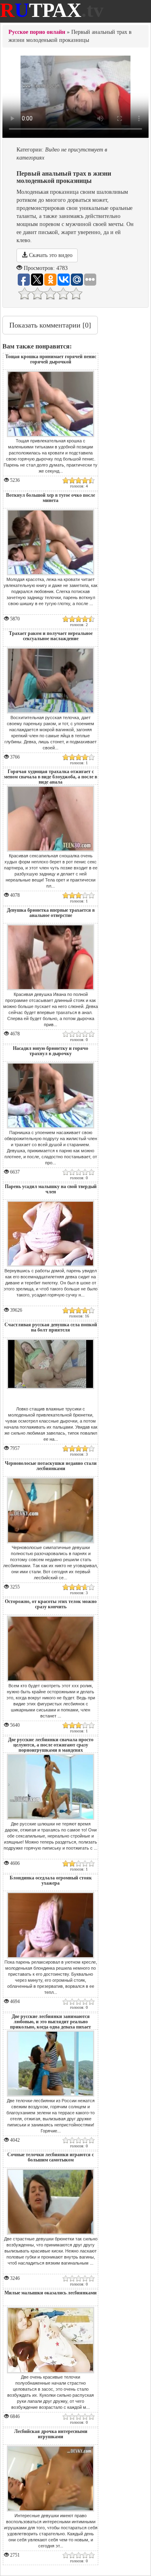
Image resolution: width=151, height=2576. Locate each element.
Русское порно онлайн (37, 32)
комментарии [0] (50, 325)
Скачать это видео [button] (50, 255)
